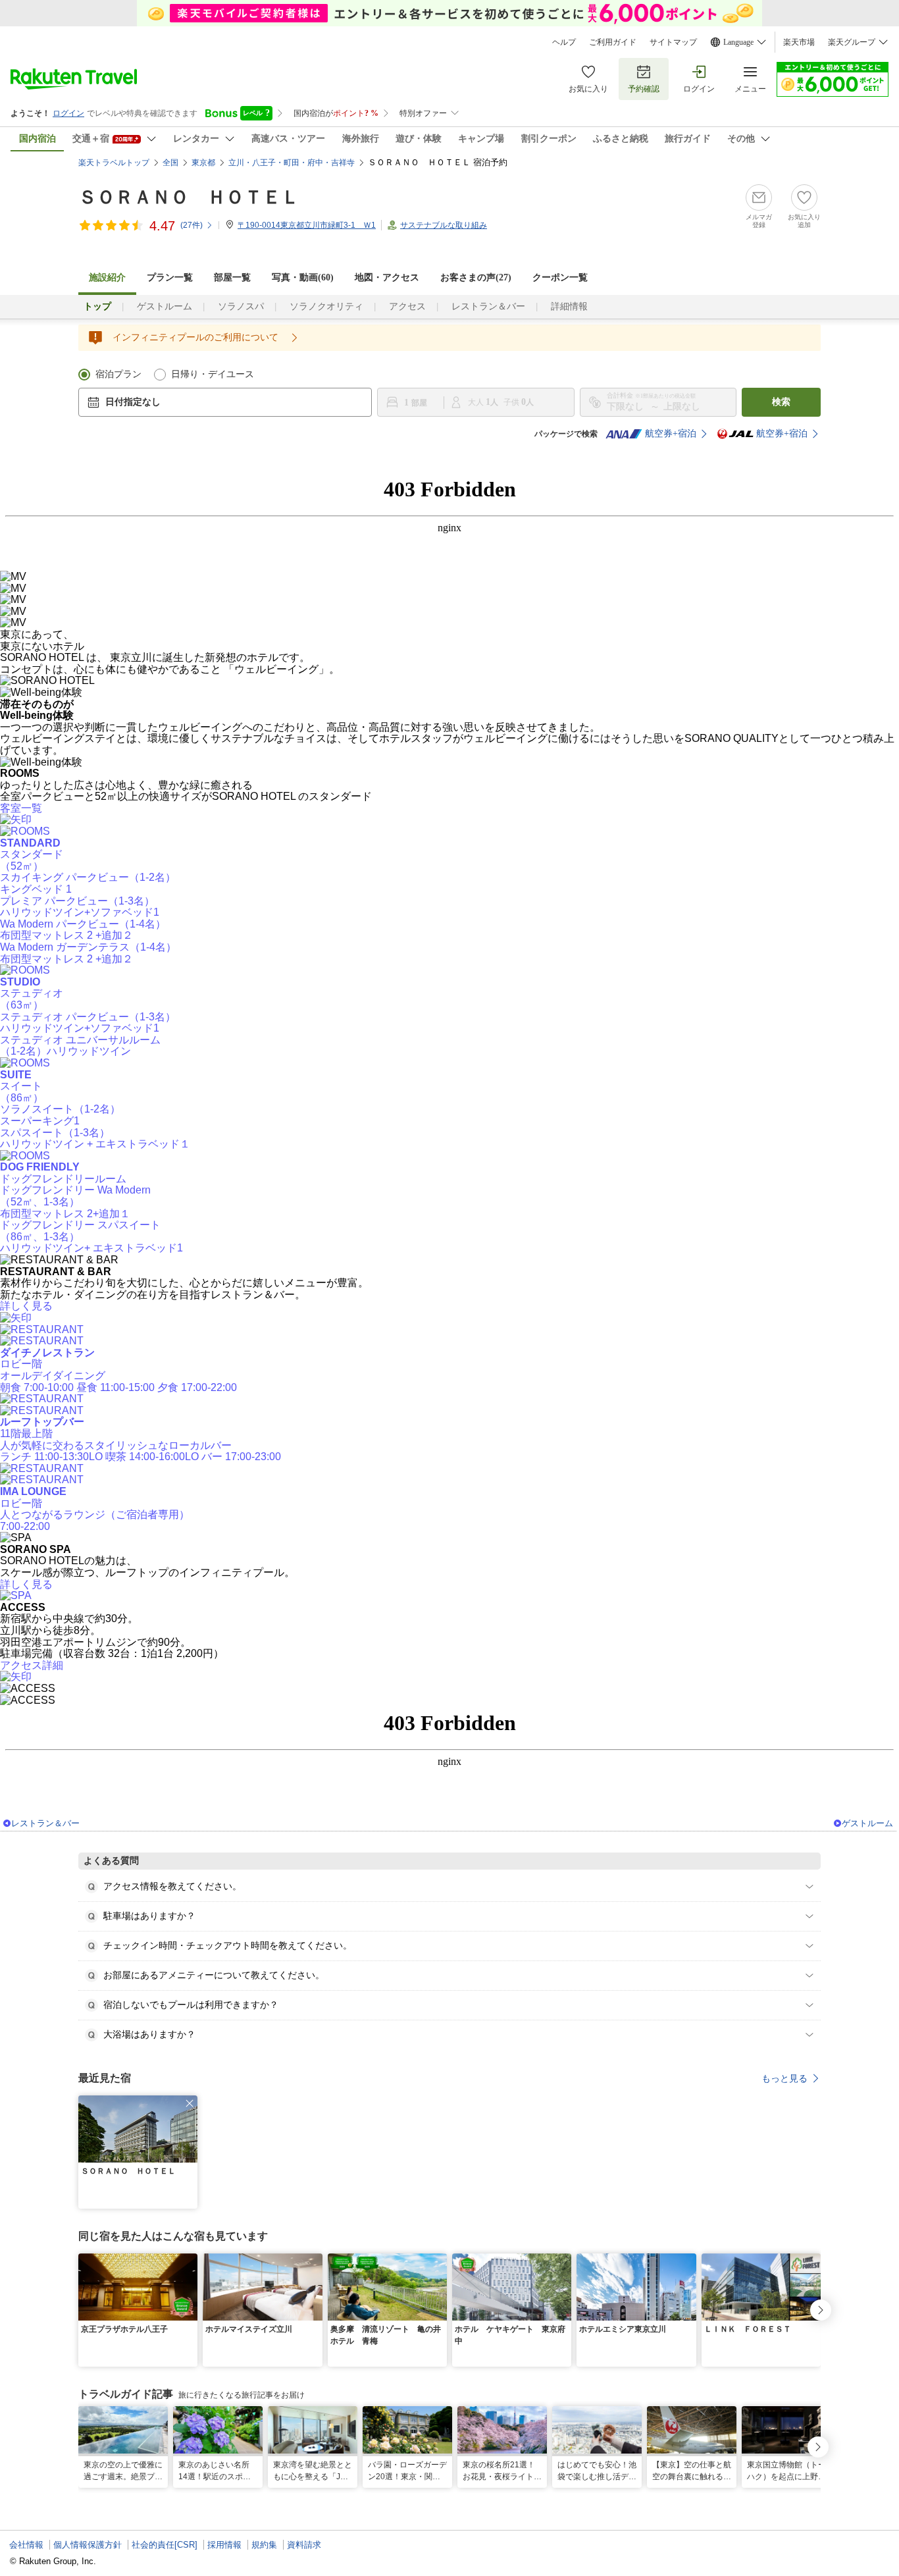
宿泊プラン (118, 374)
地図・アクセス (387, 277)
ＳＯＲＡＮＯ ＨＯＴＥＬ (189, 197)
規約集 (264, 2545)
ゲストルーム (165, 306)
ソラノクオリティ (326, 306)
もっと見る (784, 2078)
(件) (192, 225)
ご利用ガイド (613, 42)
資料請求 (304, 2545)
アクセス (407, 306)
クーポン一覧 (560, 277)
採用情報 (224, 2545)
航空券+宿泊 (671, 434)
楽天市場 (799, 42)
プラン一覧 (170, 277)
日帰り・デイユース (213, 374)
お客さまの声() (476, 277)
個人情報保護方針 (88, 2545)
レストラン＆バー (488, 306)
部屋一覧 (232, 277)
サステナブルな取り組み (444, 225)
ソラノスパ (241, 306)
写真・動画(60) (303, 277)
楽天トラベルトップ (114, 163)
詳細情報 (569, 306)
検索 (781, 402)
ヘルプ (564, 42)
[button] (190, 2103)
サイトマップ (673, 42)
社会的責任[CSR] (165, 2545)
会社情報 (26, 2545)
